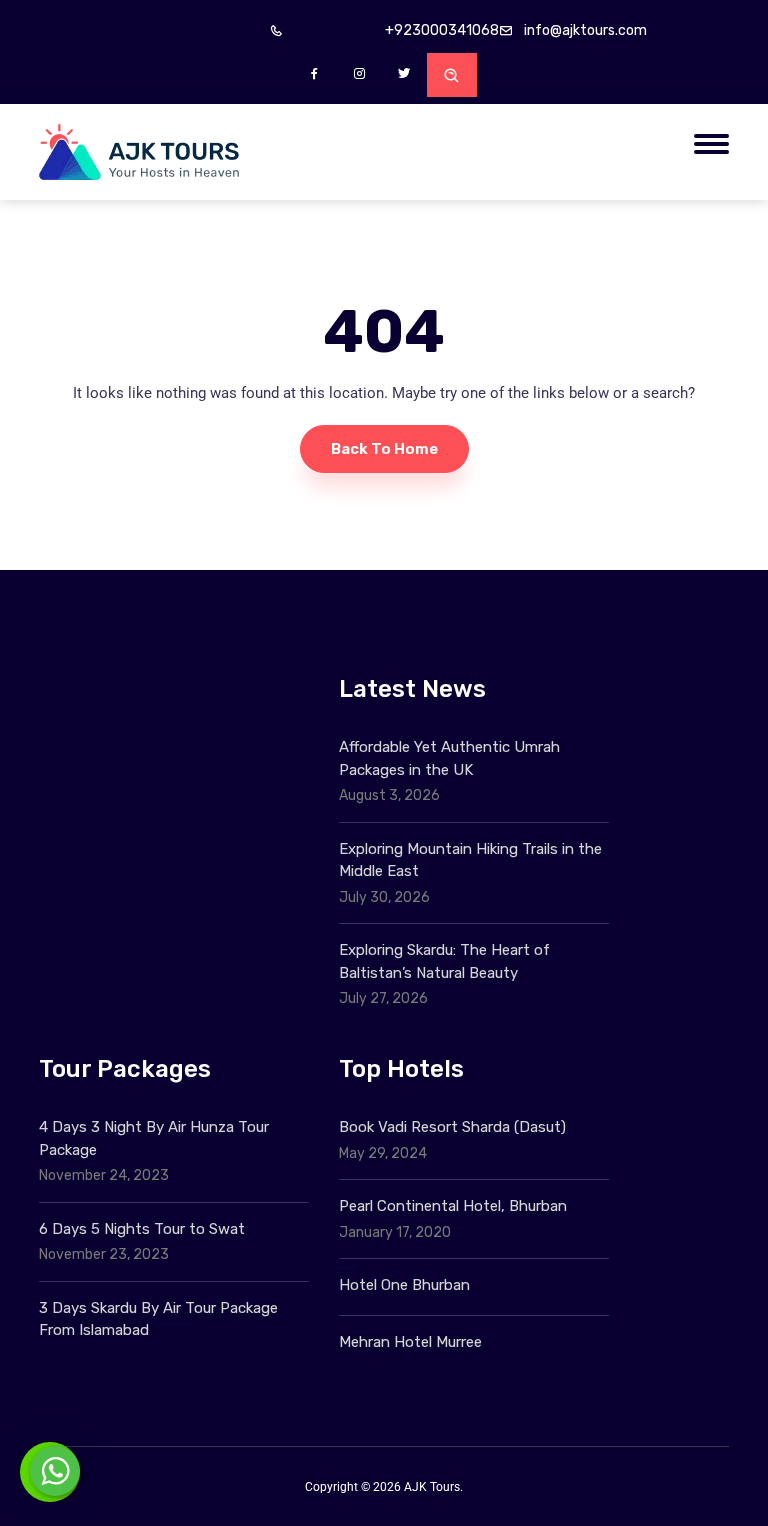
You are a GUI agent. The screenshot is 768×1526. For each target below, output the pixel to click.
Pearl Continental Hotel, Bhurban (453, 1206)
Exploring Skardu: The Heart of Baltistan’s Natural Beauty (444, 961)
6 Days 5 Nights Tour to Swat (142, 1229)
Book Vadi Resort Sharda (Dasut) (452, 1127)
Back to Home (384, 449)
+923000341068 (442, 30)
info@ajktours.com (585, 30)
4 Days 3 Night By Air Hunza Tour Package (154, 1138)
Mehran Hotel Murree (410, 1342)
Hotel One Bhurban (404, 1285)
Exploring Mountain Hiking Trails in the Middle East (470, 860)
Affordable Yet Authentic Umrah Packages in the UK (449, 758)
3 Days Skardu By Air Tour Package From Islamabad (158, 1319)
